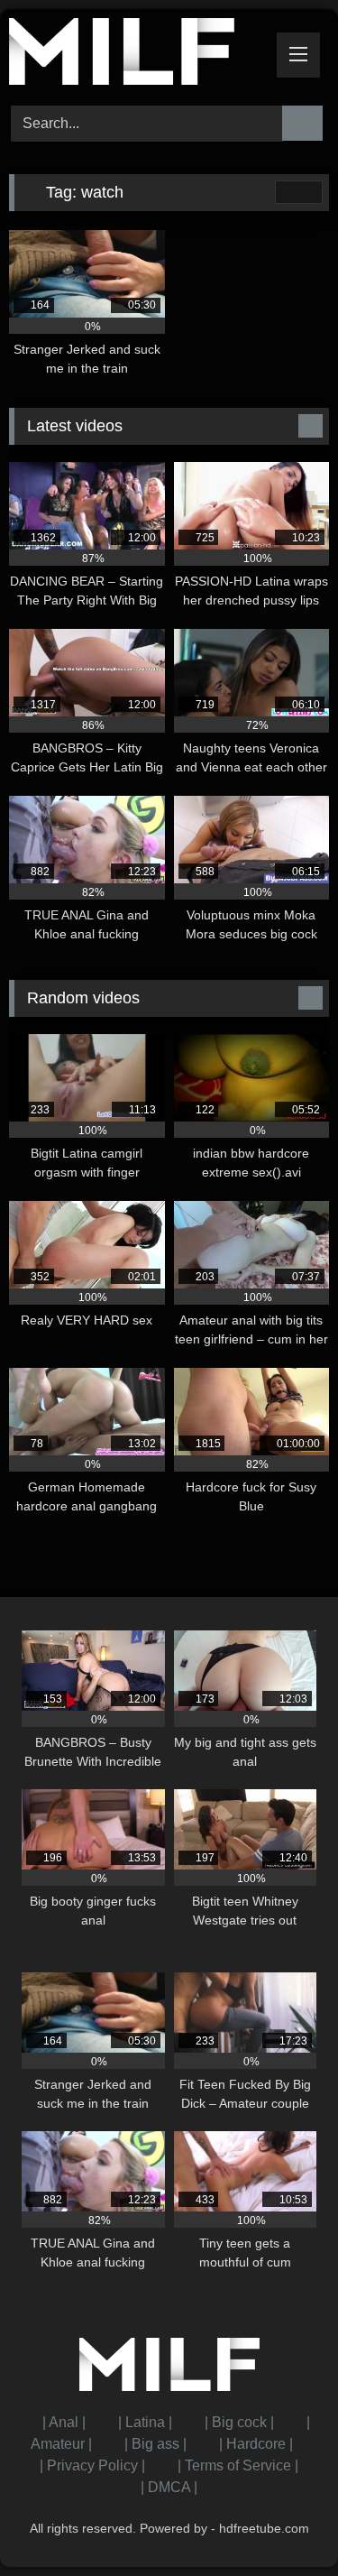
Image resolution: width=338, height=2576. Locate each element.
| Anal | (64, 2422)
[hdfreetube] (139, 55)
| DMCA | (169, 2487)
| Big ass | (155, 2444)
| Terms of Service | (238, 2465)
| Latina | (145, 2422)
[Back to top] (284, 2522)
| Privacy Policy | (92, 2465)
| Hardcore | (256, 2444)
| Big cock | (239, 2422)
